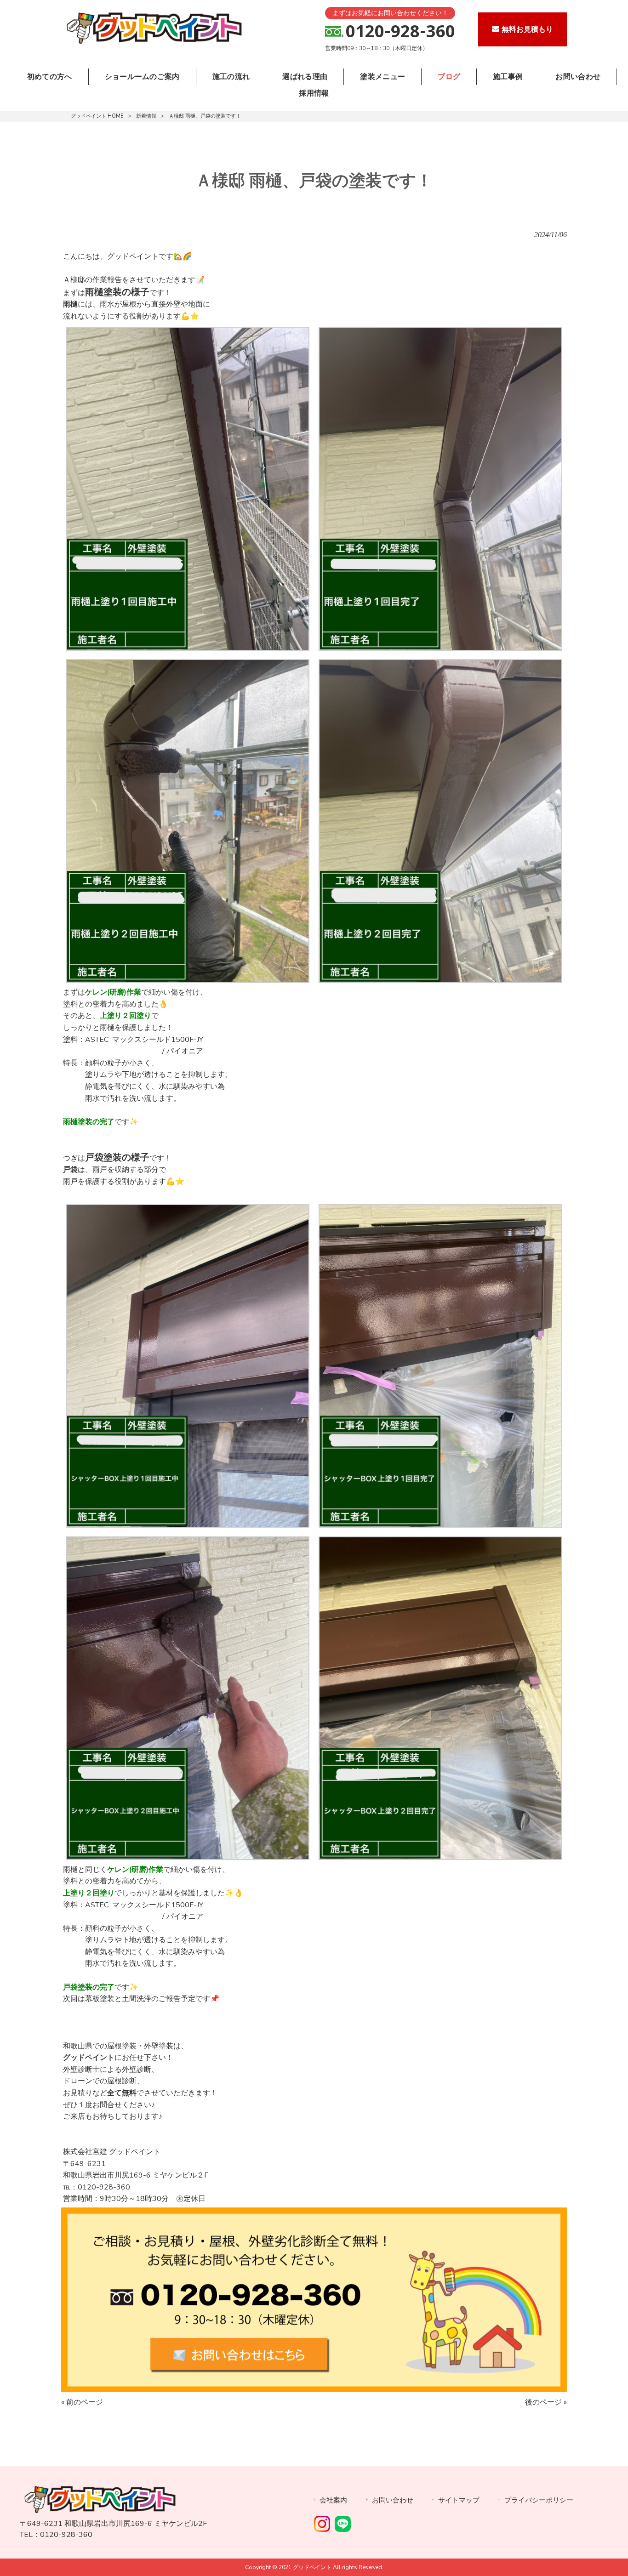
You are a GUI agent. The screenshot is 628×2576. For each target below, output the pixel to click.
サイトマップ (459, 2500)
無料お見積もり (527, 29)
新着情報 (146, 116)
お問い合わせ (393, 2500)
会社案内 (333, 2500)
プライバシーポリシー (539, 2500)
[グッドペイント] (153, 44)
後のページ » (546, 2402)
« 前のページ (82, 2402)
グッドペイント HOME (97, 116)
